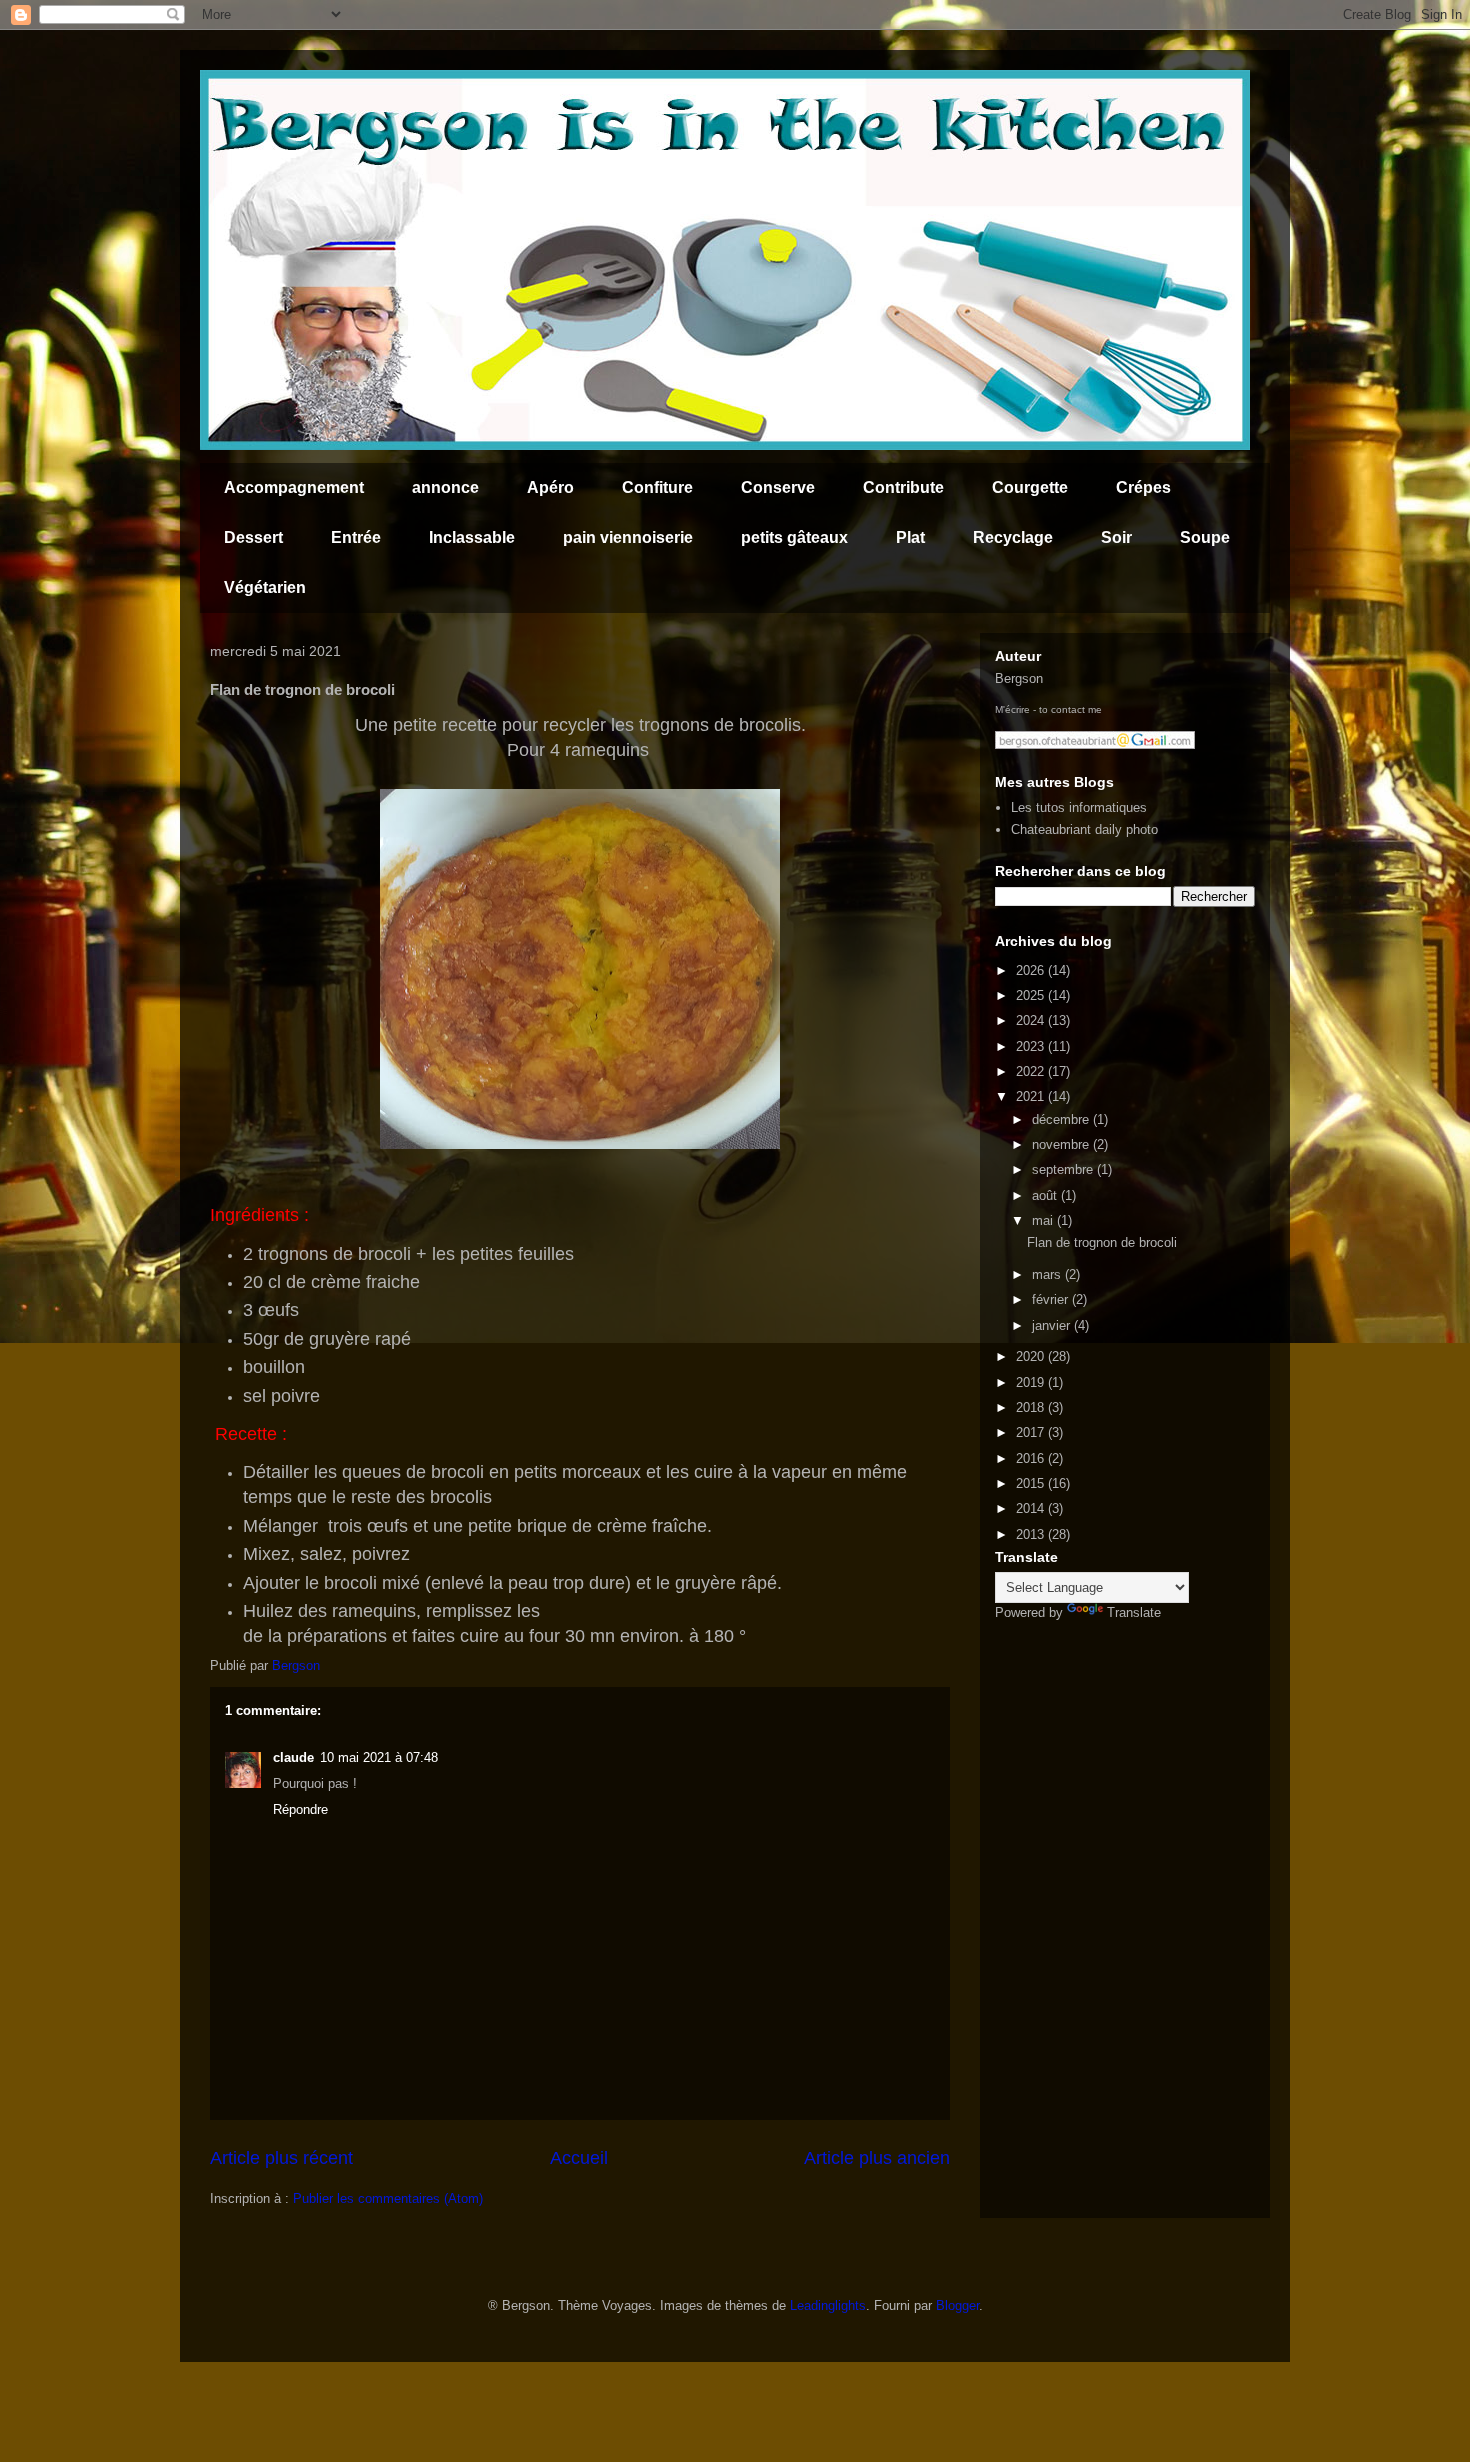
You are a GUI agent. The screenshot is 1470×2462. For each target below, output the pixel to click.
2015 (1032, 1483)
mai (1044, 1220)
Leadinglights (828, 2305)
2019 (1032, 1382)
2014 (1032, 1508)
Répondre (300, 1809)
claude (293, 1757)
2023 (1032, 1046)
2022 (1032, 1071)
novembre (1062, 1144)
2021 (1032, 1096)
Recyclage (1013, 537)
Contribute (903, 487)
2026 (1032, 970)
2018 (1032, 1407)
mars (1048, 1274)
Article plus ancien (877, 2158)
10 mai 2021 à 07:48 (379, 1757)
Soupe (1205, 537)
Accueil (579, 2158)
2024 (1032, 1020)
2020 (1032, 1356)
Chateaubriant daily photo (1084, 829)
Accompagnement (294, 487)
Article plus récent (281, 2158)
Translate (1134, 1612)
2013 (1032, 1534)
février (1052, 1299)
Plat (910, 537)
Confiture (657, 487)
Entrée (356, 537)
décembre (1062, 1119)
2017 (1032, 1432)
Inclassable (472, 537)
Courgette (1030, 487)
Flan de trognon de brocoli (1102, 1242)
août (1046, 1195)
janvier (1053, 1325)
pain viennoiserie (628, 537)
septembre (1064, 1169)
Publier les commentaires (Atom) (388, 2198)
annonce (445, 487)
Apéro (550, 487)
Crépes (1143, 487)
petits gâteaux (794, 537)
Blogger (957, 2305)
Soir (1116, 537)
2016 (1032, 1458)
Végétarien (265, 587)
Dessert (253, 537)
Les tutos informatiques (1079, 807)
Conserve (778, 487)
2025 (1032, 995)
